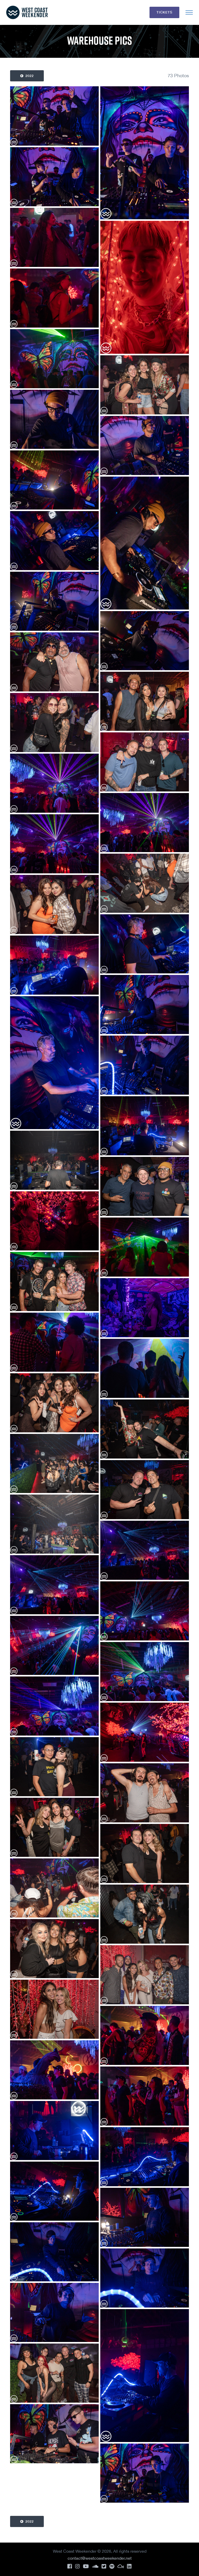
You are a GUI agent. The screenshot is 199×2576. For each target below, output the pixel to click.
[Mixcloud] (121, 2566)
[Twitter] (104, 2566)
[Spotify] (112, 2566)
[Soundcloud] (95, 2566)
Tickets (164, 12)
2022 (29, 76)
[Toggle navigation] (189, 12)
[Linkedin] (129, 2566)
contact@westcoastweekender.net (100, 2558)
